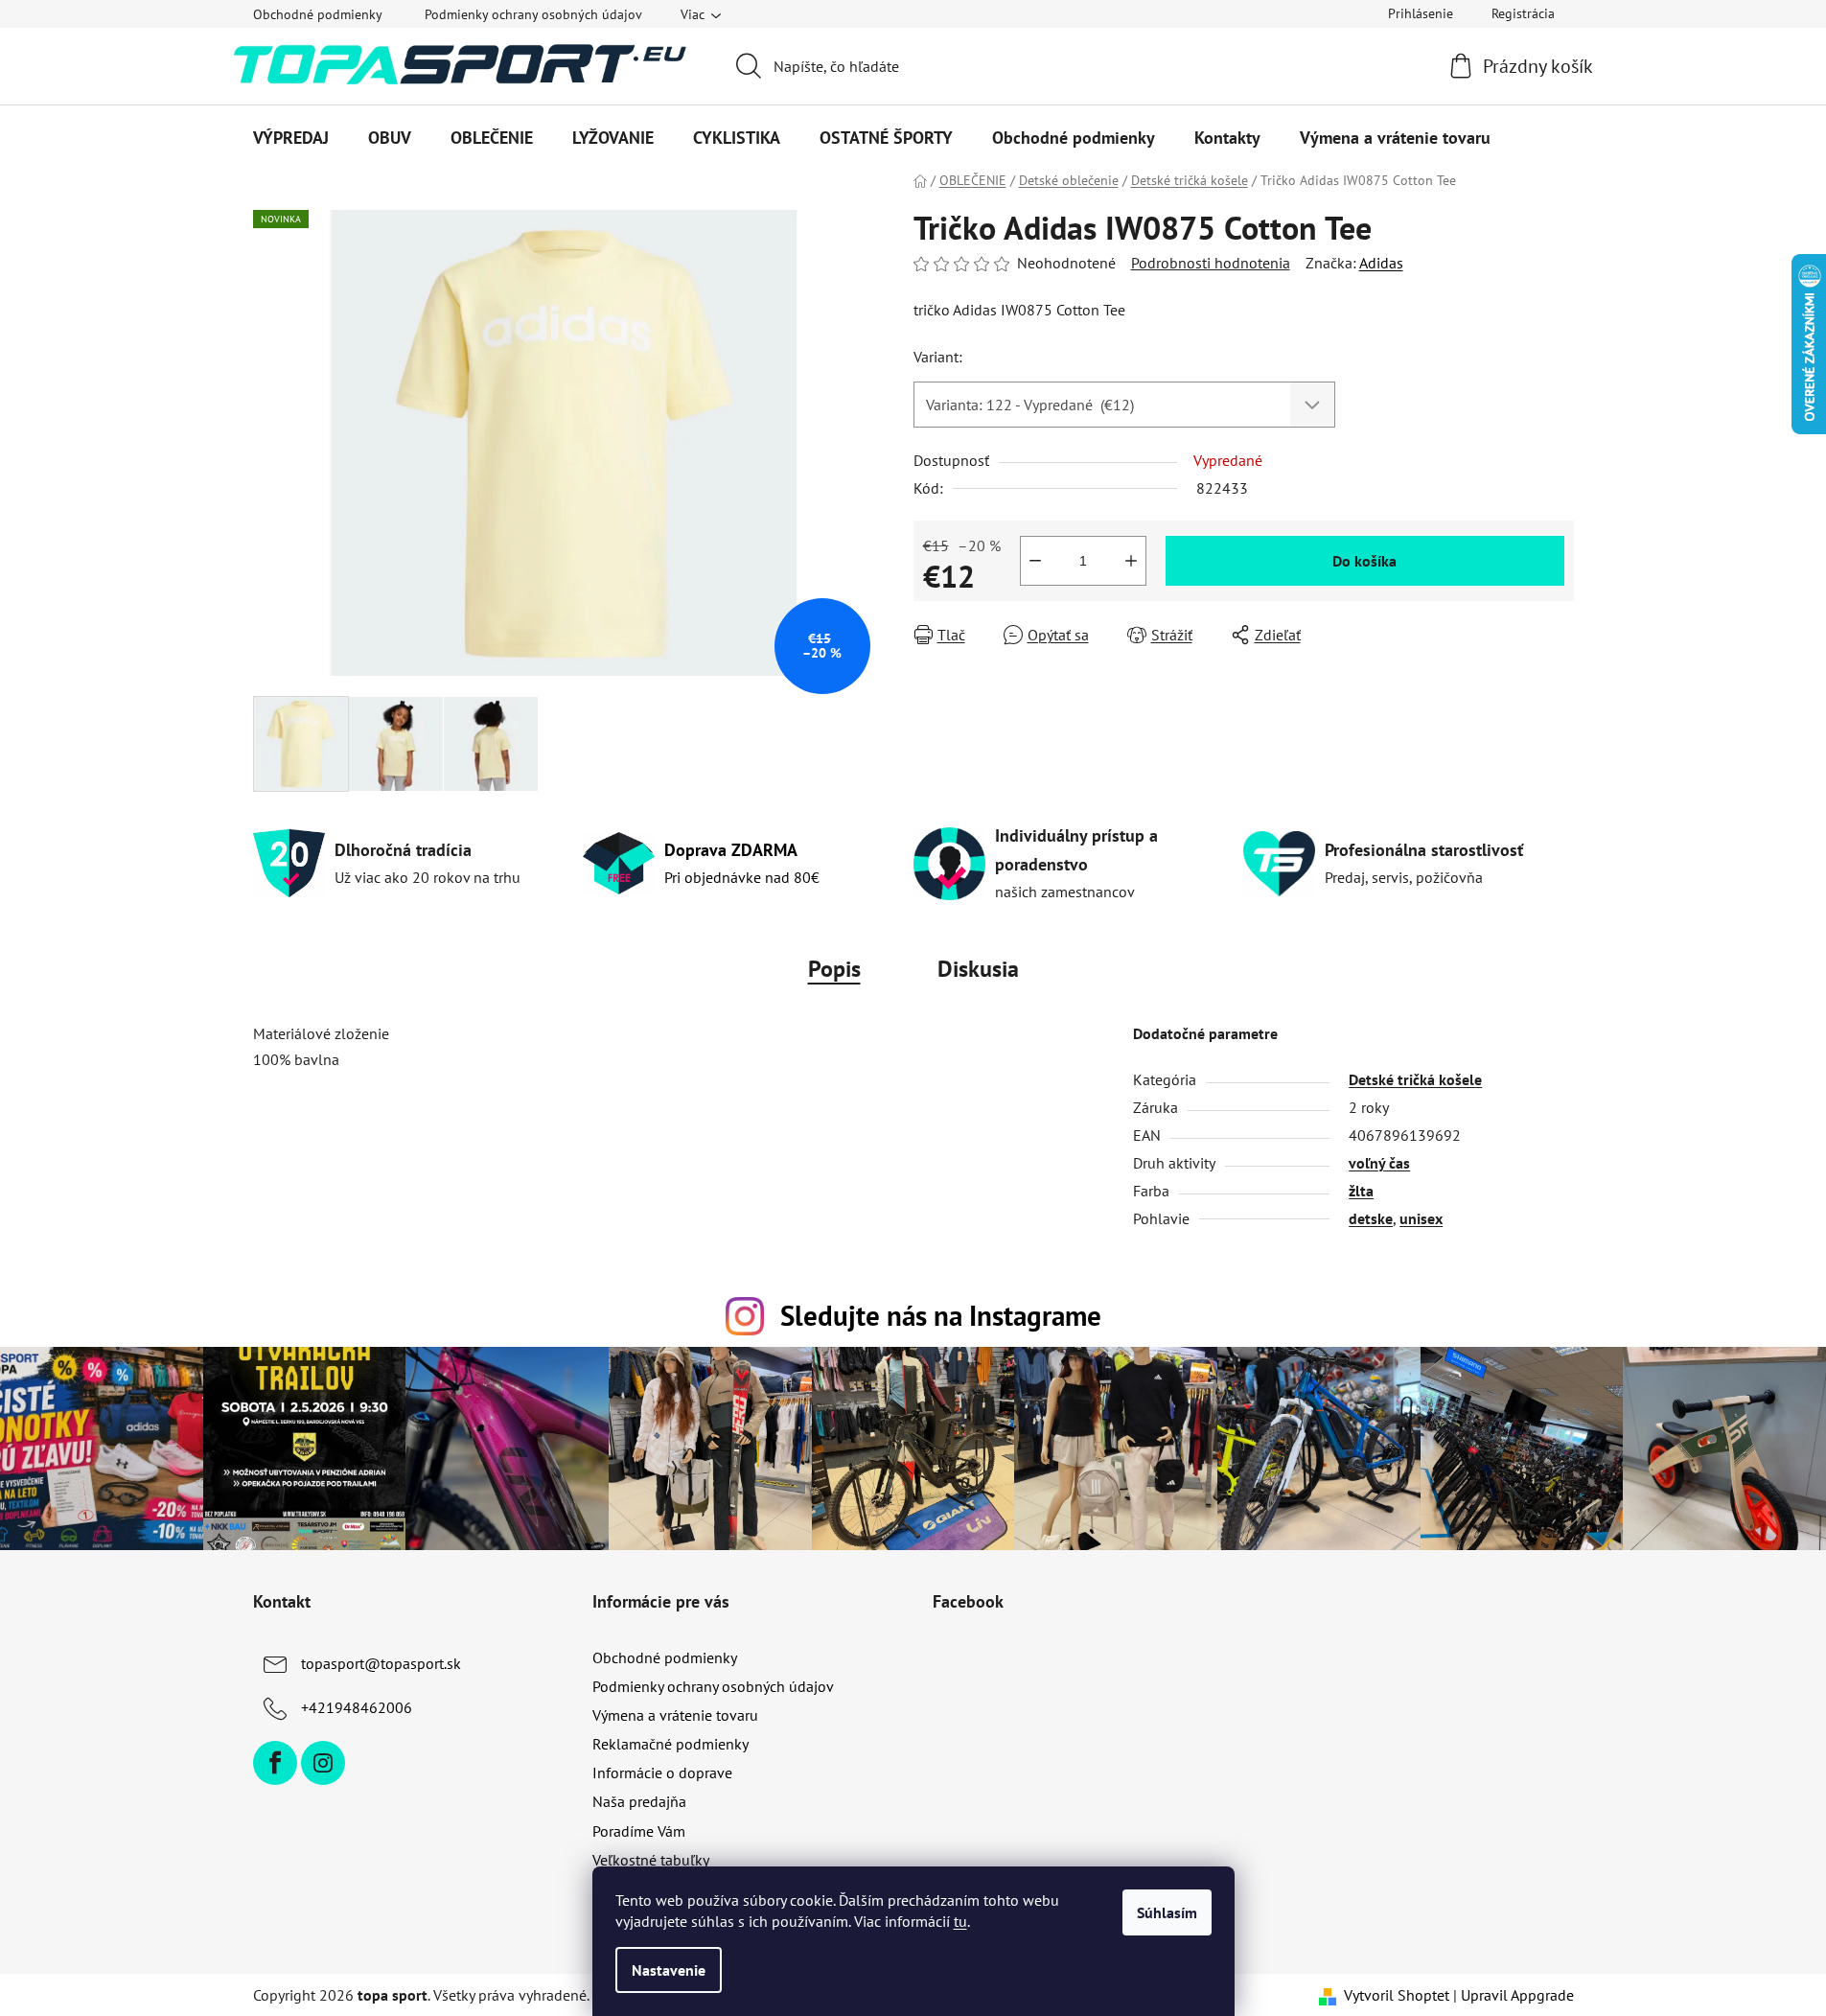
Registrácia (1523, 13)
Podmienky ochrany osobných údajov (533, 14)
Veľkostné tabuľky (651, 1860)
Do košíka (1364, 561)
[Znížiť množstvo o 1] (1035, 561)
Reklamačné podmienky (670, 1744)
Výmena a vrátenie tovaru (675, 1715)
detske (1371, 1218)
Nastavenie (669, 1970)
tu (960, 1921)
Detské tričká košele (1415, 1079)
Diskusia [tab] (978, 969)
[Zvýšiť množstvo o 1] (1131, 561)
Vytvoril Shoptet (1397, 1995)
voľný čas (1379, 1163)
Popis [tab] (834, 969)
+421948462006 (357, 1707)
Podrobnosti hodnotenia (1211, 263)
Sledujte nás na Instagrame (941, 1316)
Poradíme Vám (639, 1831)
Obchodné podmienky (318, 14)
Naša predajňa (639, 1801)
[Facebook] (275, 1763)
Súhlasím (1167, 1912)
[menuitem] (291, 138)
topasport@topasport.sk (381, 1663)
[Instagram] (323, 1763)
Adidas (1381, 263)
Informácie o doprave (662, 1773)
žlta (1361, 1191)
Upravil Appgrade (1517, 1995)
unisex (1421, 1218)
